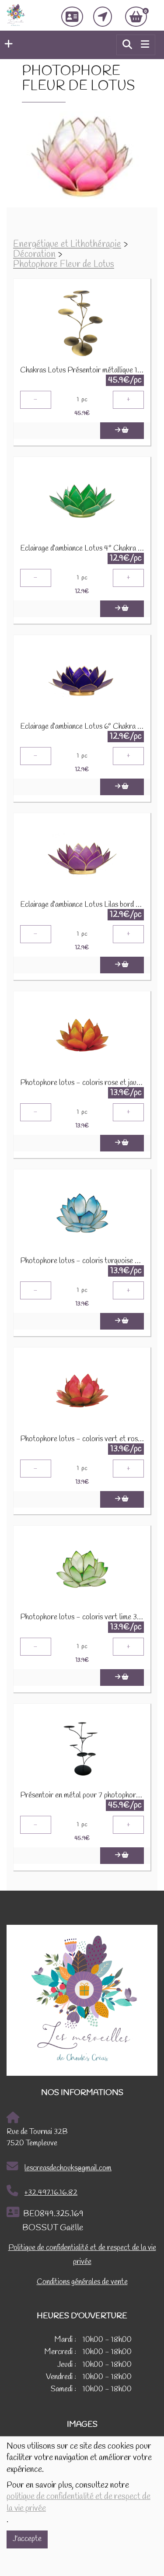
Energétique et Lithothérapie (67, 244)
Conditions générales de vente (82, 2282)
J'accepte (27, 2539)
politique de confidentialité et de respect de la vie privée (79, 2502)
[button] (6, 45)
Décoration (34, 254)
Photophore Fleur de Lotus (64, 265)
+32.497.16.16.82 (51, 2193)
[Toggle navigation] (145, 45)
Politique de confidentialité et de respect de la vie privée (82, 2255)
